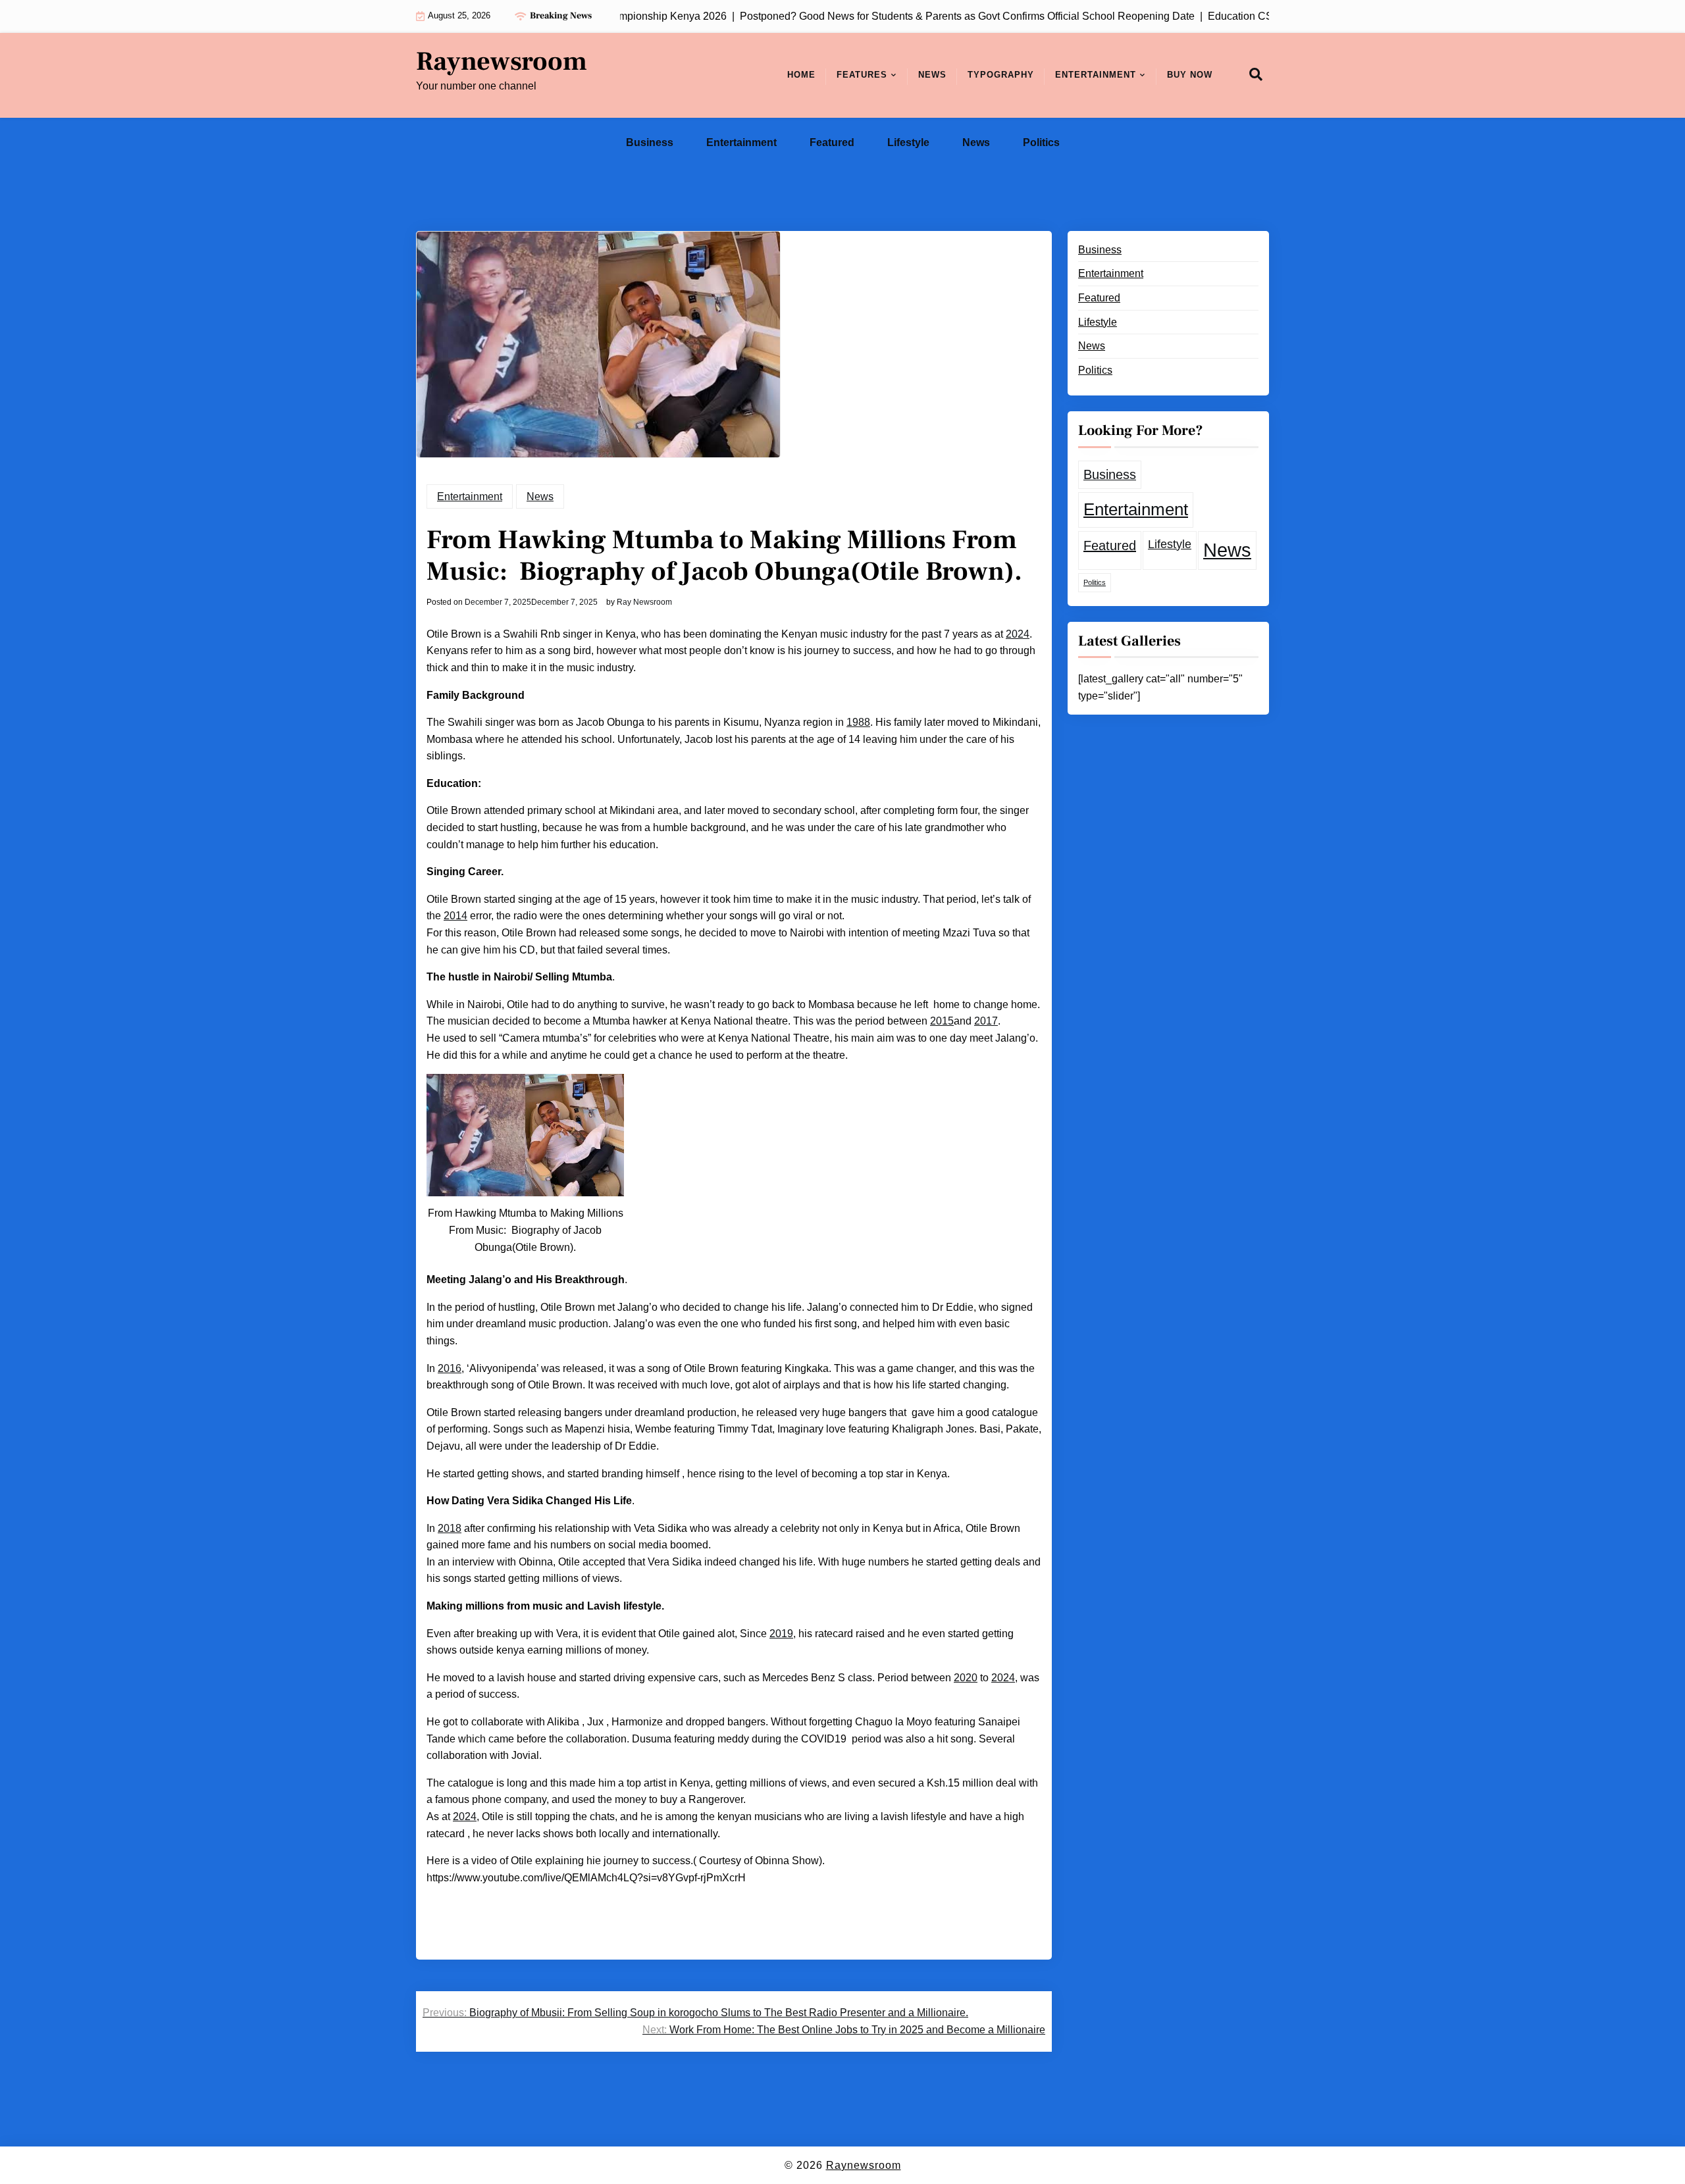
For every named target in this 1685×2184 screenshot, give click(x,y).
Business (650, 142)
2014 (455, 916)
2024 (1018, 634)
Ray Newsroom (644, 602)
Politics (1041, 142)
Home (801, 75)
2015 (942, 1021)
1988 (858, 722)
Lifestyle (908, 142)
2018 (450, 1528)
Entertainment (1096, 75)
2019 (781, 1634)
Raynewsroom (502, 62)
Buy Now (1190, 75)
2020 (966, 1678)
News (932, 75)
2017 (986, 1021)
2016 (450, 1368)
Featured (832, 142)
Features (862, 75)
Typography (1001, 75)
